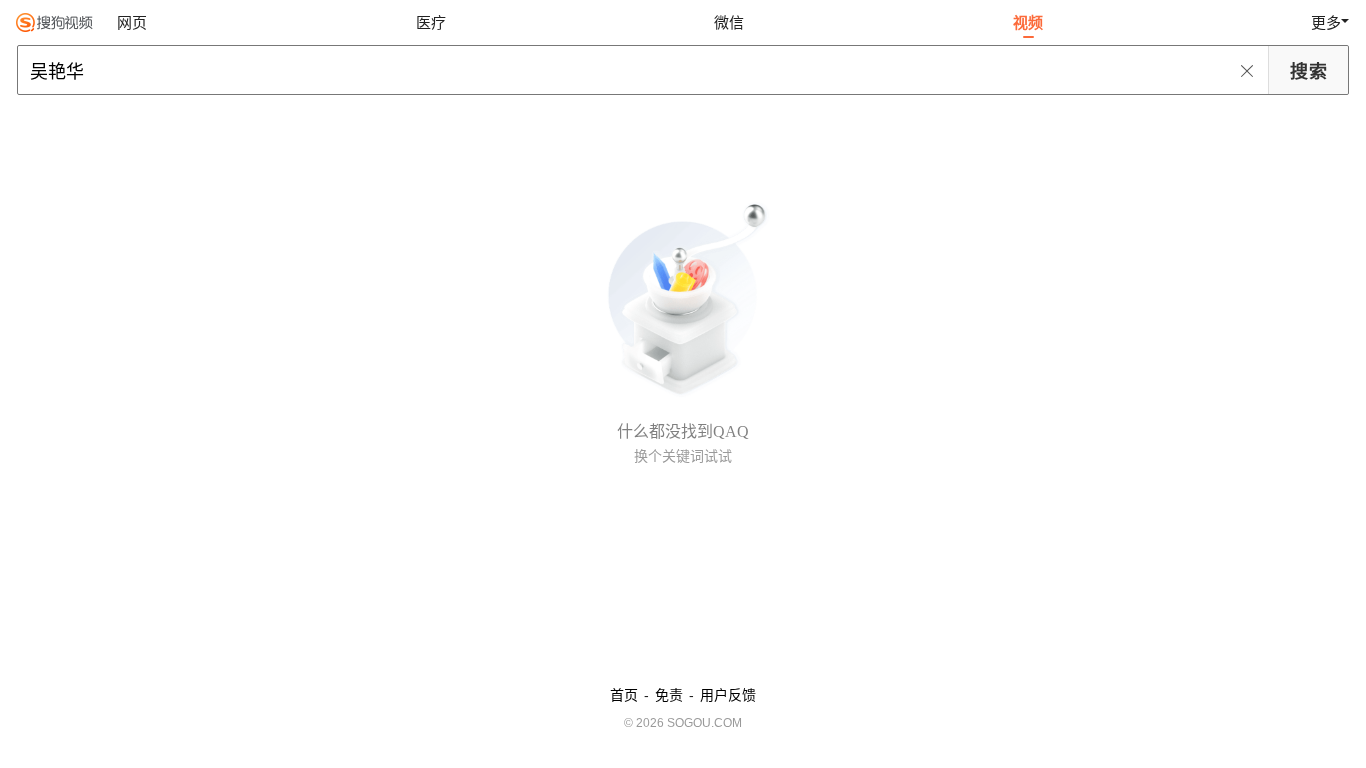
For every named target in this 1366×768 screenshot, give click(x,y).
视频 (1028, 22)
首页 (624, 695)
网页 (132, 22)
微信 (729, 22)
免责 (669, 695)
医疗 (431, 22)
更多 (1326, 22)
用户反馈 (728, 695)
